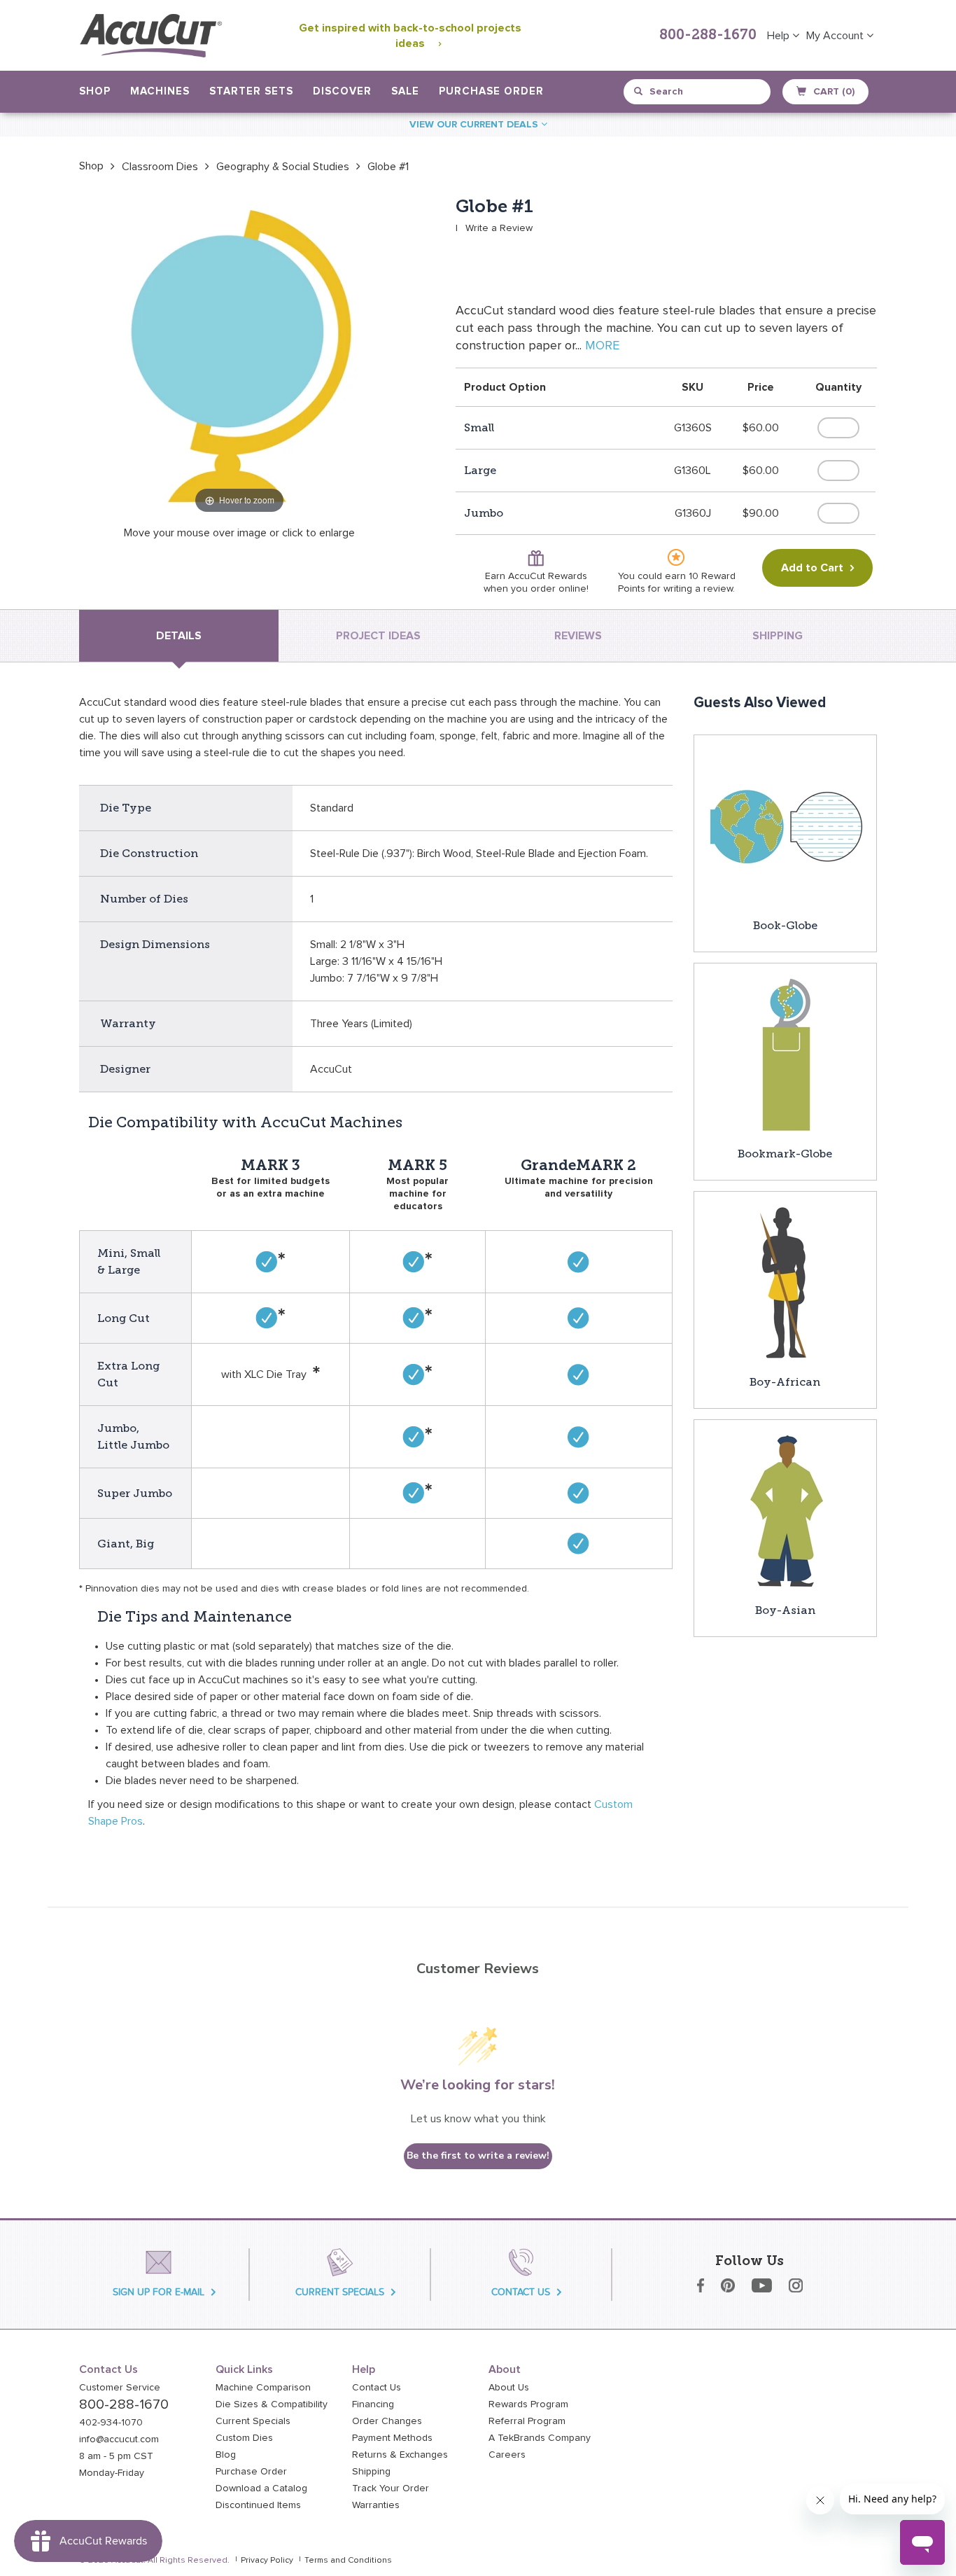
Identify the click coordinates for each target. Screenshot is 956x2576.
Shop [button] (95, 91)
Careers (507, 2455)
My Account (836, 36)
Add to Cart (812, 568)
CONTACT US (521, 2292)
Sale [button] (405, 91)
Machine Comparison (263, 2388)
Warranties (376, 2505)
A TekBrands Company (540, 2438)
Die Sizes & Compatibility (272, 2404)
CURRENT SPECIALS (340, 2292)
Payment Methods (392, 2438)
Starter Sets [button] (251, 91)
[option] (91, 166)
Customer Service (120, 2388)
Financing (373, 2404)
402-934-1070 (111, 2423)
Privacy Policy (267, 2561)
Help (780, 36)
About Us (509, 2388)
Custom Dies (244, 2438)
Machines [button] (160, 91)
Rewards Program (528, 2404)
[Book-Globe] (785, 826)
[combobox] (698, 92)
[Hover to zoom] (239, 356)
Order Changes (387, 2421)
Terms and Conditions (348, 2561)
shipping (778, 636)
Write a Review (499, 228)
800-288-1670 (708, 36)
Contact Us (377, 2388)
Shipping (371, 2472)
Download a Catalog (261, 2488)
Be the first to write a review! (478, 2156)
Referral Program (527, 2421)
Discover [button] (342, 91)
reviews (578, 636)
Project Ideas (378, 636)
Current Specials (253, 2421)
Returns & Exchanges (400, 2455)
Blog (226, 2455)
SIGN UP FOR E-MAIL (159, 2292)
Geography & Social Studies (283, 167)
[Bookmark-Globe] (785, 1054)
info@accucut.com (119, 2439)
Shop (91, 166)
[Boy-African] (785, 1282)
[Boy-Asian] (785, 1510)
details (179, 636)
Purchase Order (491, 91)
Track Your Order (391, 2488)
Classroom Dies (160, 167)
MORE (602, 346)
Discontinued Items (258, 2505)
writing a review (698, 589)
